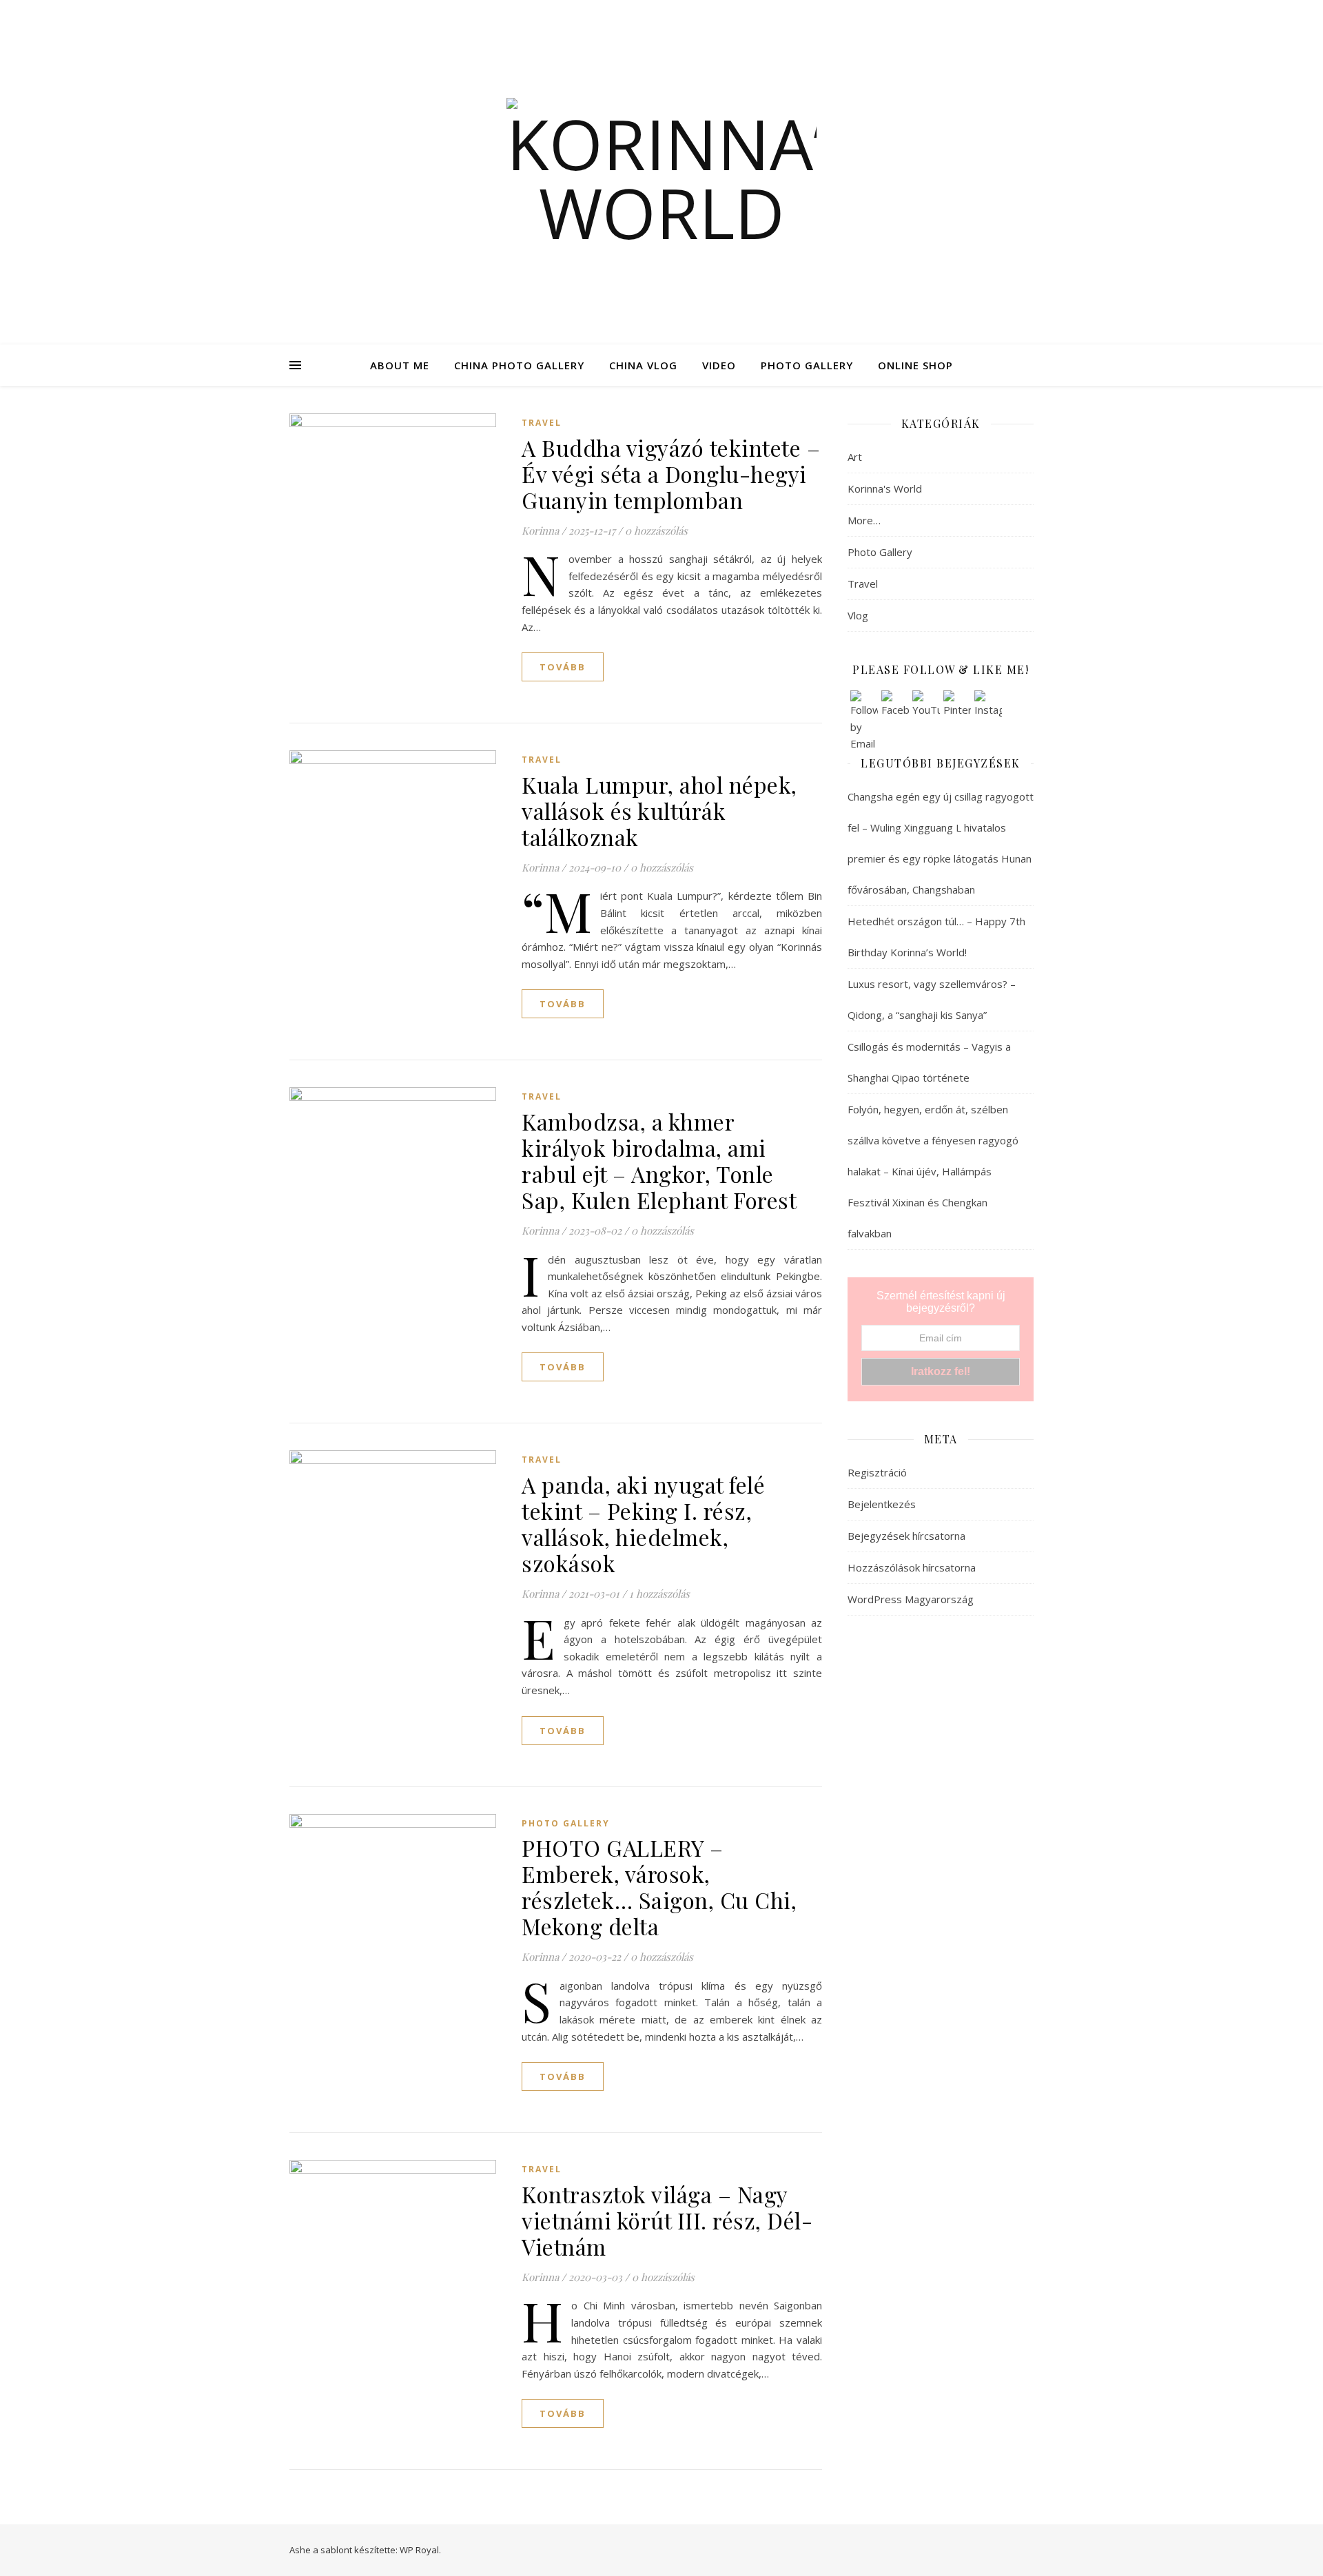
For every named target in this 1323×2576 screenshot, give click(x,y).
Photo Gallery (566, 1823)
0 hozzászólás (656, 530)
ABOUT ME (400, 365)
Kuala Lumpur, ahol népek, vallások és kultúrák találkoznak (659, 811)
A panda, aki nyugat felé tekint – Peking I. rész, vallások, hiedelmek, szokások (643, 1524)
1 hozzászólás (659, 1594)
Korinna (540, 530)
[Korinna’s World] (661, 172)
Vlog (858, 615)
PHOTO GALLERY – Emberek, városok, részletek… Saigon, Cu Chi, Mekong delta (659, 1887)
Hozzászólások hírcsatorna (912, 1567)
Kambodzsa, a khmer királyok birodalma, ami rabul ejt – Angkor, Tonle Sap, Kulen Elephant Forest (659, 1161)
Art (855, 457)
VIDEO (719, 365)
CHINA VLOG (643, 365)
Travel (542, 423)
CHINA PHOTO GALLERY (519, 365)
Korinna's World (885, 488)
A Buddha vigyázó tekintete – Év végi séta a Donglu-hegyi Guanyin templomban (671, 474)
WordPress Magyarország (911, 1599)
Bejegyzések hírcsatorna (906, 1536)
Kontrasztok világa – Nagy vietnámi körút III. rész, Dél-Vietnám (667, 2220)
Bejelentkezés (882, 1504)
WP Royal (419, 2550)
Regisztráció (877, 1472)
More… (864, 520)
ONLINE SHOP (915, 365)
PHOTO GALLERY (807, 365)
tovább (563, 667)
